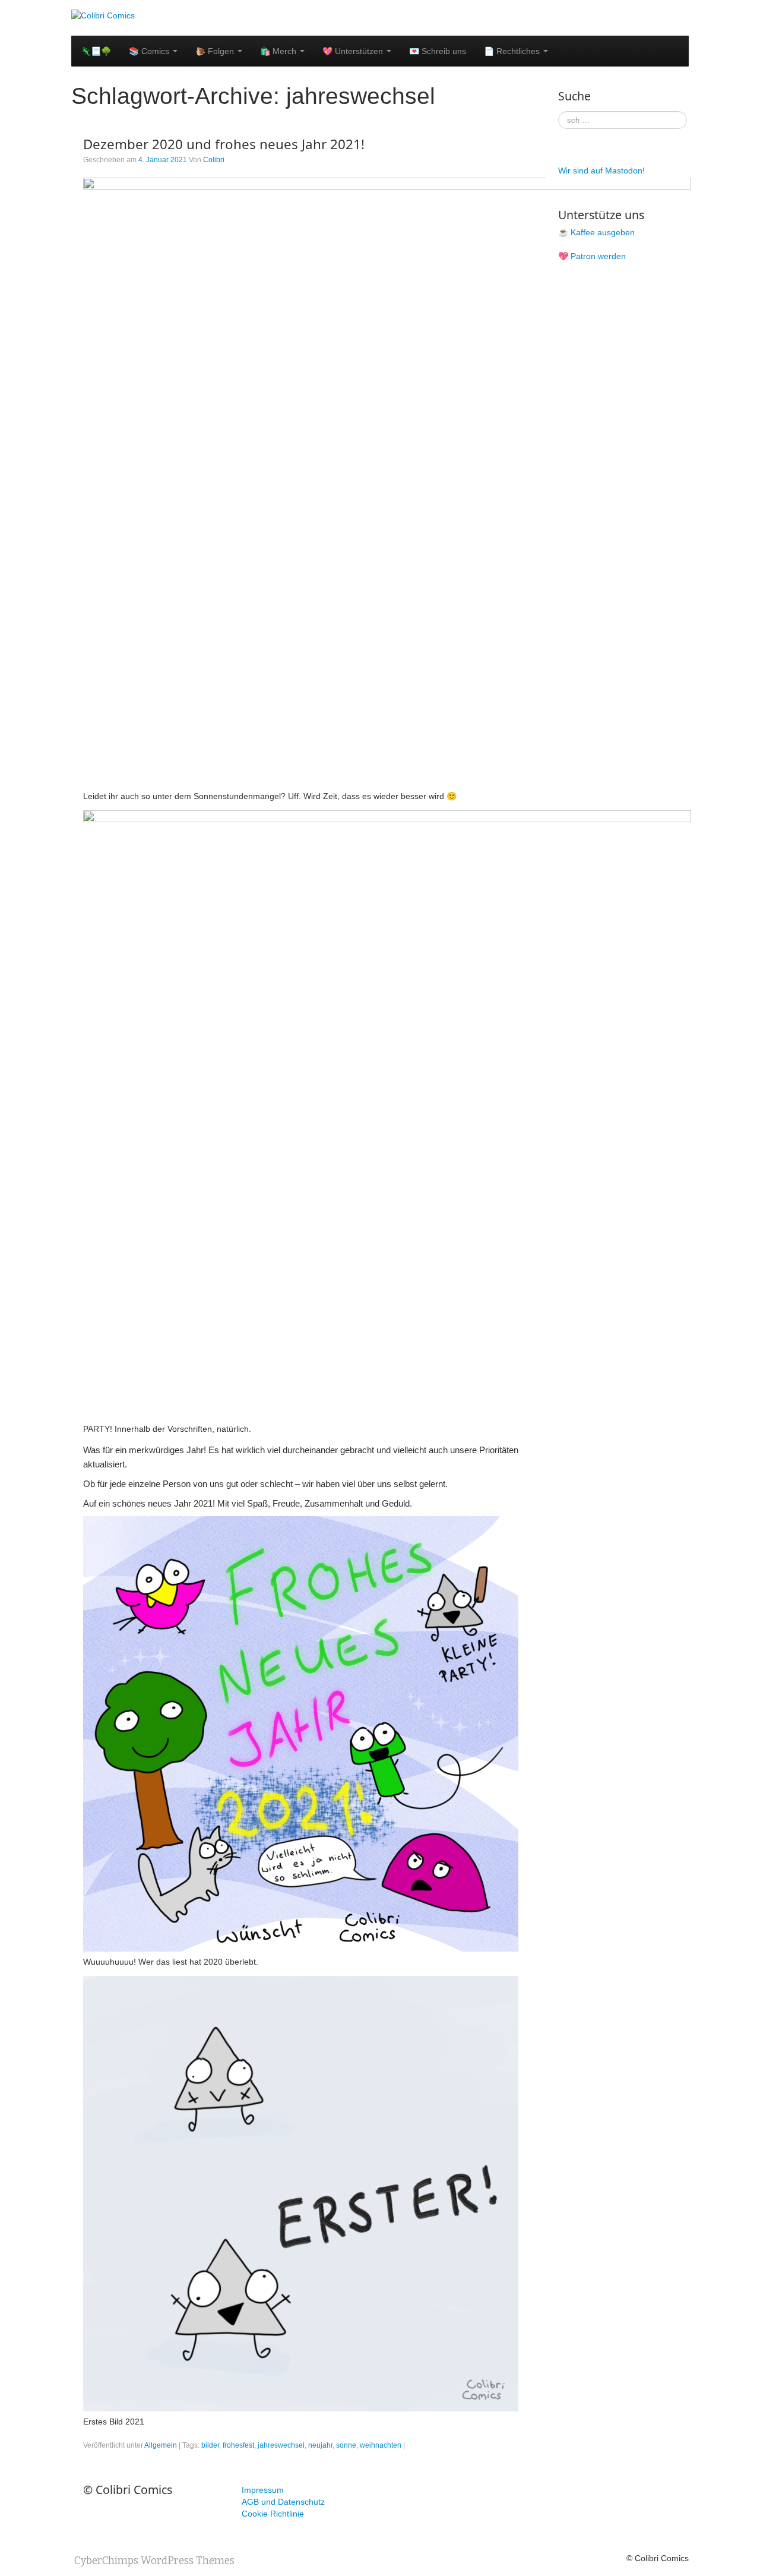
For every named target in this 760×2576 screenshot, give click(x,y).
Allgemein (161, 2445)
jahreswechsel (281, 2445)
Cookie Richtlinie (273, 2514)
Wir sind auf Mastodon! (601, 171)
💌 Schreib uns (438, 51)
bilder (210, 2445)
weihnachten (381, 2445)
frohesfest (238, 2445)
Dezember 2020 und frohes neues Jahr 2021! (224, 144)
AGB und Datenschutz (283, 2502)
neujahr (320, 2445)
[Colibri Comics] (103, 15)
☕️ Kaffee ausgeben (596, 232)
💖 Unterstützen (354, 51)
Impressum (263, 2490)
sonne (346, 2445)
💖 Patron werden (592, 256)
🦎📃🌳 (96, 51)
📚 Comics (150, 51)
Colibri (214, 160)
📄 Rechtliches (513, 51)
